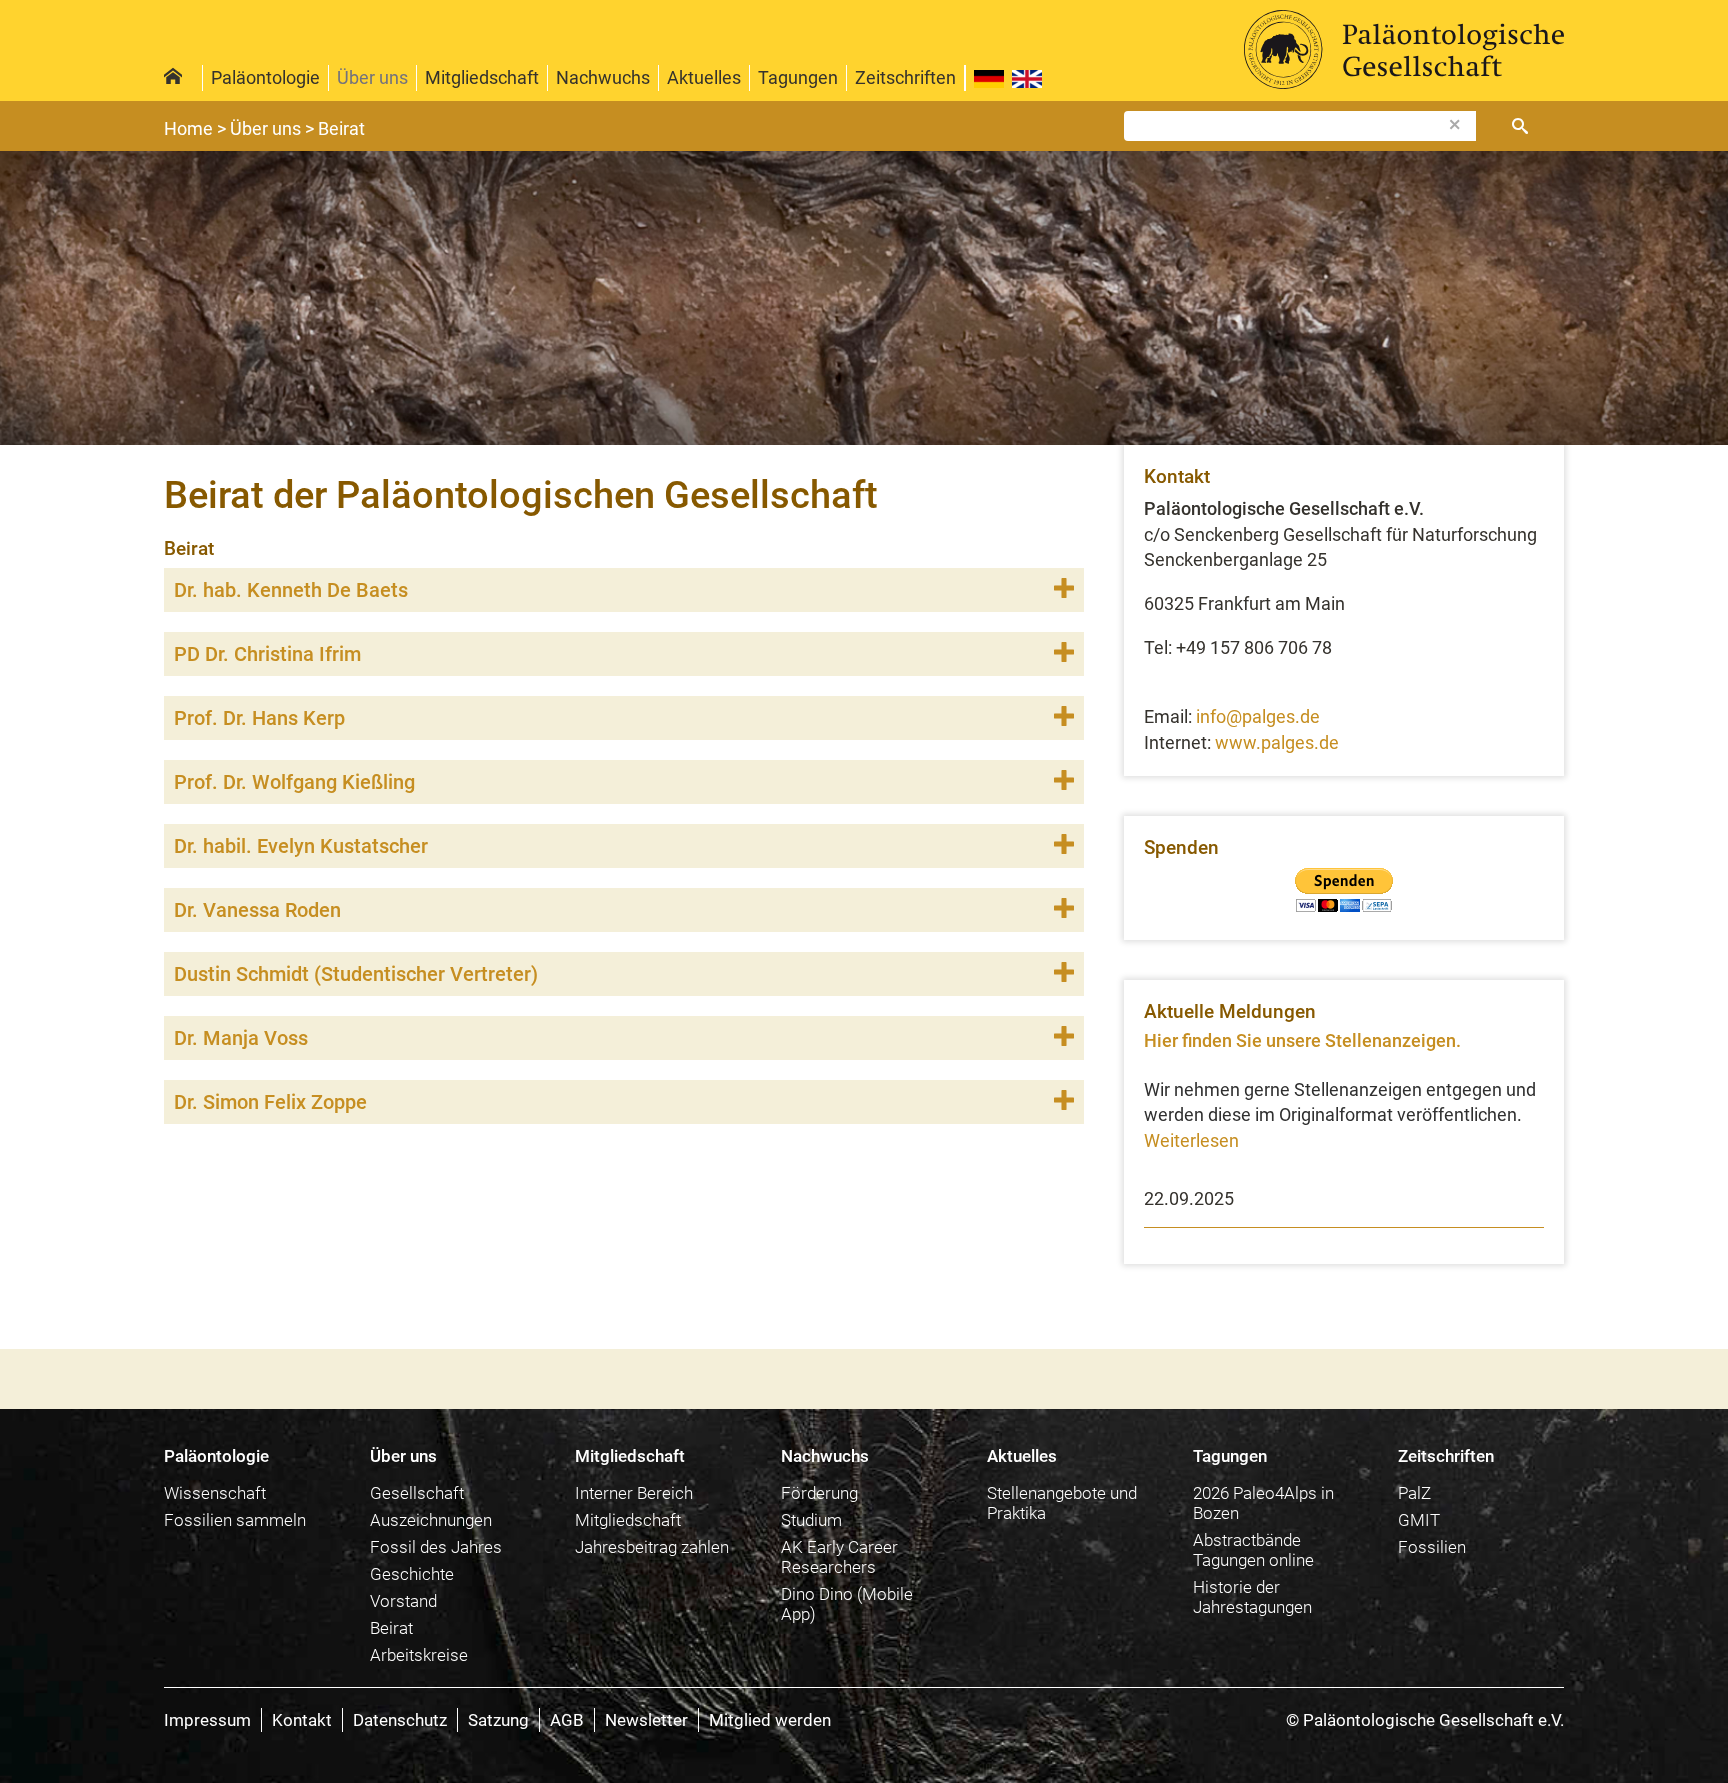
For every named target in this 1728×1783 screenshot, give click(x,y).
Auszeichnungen (431, 1520)
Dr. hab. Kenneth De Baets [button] (291, 590)
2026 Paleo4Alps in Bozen (1263, 1503)
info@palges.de (1258, 716)
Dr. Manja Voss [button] (241, 1038)
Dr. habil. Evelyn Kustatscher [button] (301, 846)
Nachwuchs (603, 77)
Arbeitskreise (419, 1655)
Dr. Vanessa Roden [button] (257, 910)
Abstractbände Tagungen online (1253, 1550)
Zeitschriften (905, 77)
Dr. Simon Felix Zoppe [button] (270, 1102)
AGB (567, 1720)
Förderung (819, 1493)
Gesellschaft (417, 1493)
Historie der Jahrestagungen (1252, 1597)
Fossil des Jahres (436, 1547)
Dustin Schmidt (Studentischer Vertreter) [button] (356, 974)
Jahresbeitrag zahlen (652, 1547)
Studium (811, 1520)
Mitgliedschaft (482, 77)
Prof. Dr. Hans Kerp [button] (259, 718)
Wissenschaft (215, 1493)
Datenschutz (400, 1720)
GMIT (1419, 1520)
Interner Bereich (634, 1493)
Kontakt (302, 1720)
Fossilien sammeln (235, 1520)
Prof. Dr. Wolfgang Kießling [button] (294, 782)
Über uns (372, 77)
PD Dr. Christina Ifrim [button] (267, 654)
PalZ (1414, 1493)
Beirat (391, 1628)
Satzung (498, 1720)
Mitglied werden (770, 1720)
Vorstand (403, 1601)
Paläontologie (265, 77)
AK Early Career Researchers (839, 1557)
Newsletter (646, 1720)
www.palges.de (1277, 742)
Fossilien (1432, 1547)
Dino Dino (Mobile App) (847, 1604)
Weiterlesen (1191, 1140)
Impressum (207, 1720)
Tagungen (798, 77)
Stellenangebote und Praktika (1062, 1503)
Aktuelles (704, 77)
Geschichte (412, 1574)
